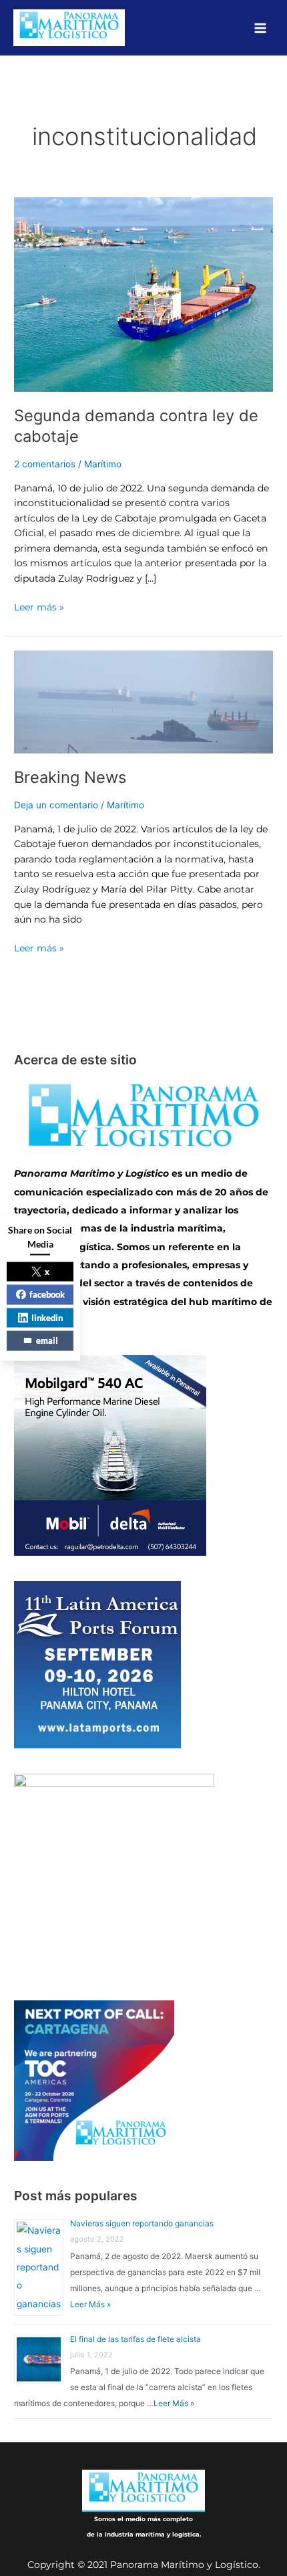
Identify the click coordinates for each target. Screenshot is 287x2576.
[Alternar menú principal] (261, 28)
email (47, 1340)
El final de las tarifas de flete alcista (135, 2339)
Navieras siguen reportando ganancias (142, 2223)
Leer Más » (90, 2304)
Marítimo (103, 464)
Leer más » (39, 606)
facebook (47, 1294)
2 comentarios (45, 464)
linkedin (47, 1317)
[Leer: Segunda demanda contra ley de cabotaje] (143, 294)
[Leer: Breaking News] (143, 701)
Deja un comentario (56, 805)
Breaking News (70, 777)
